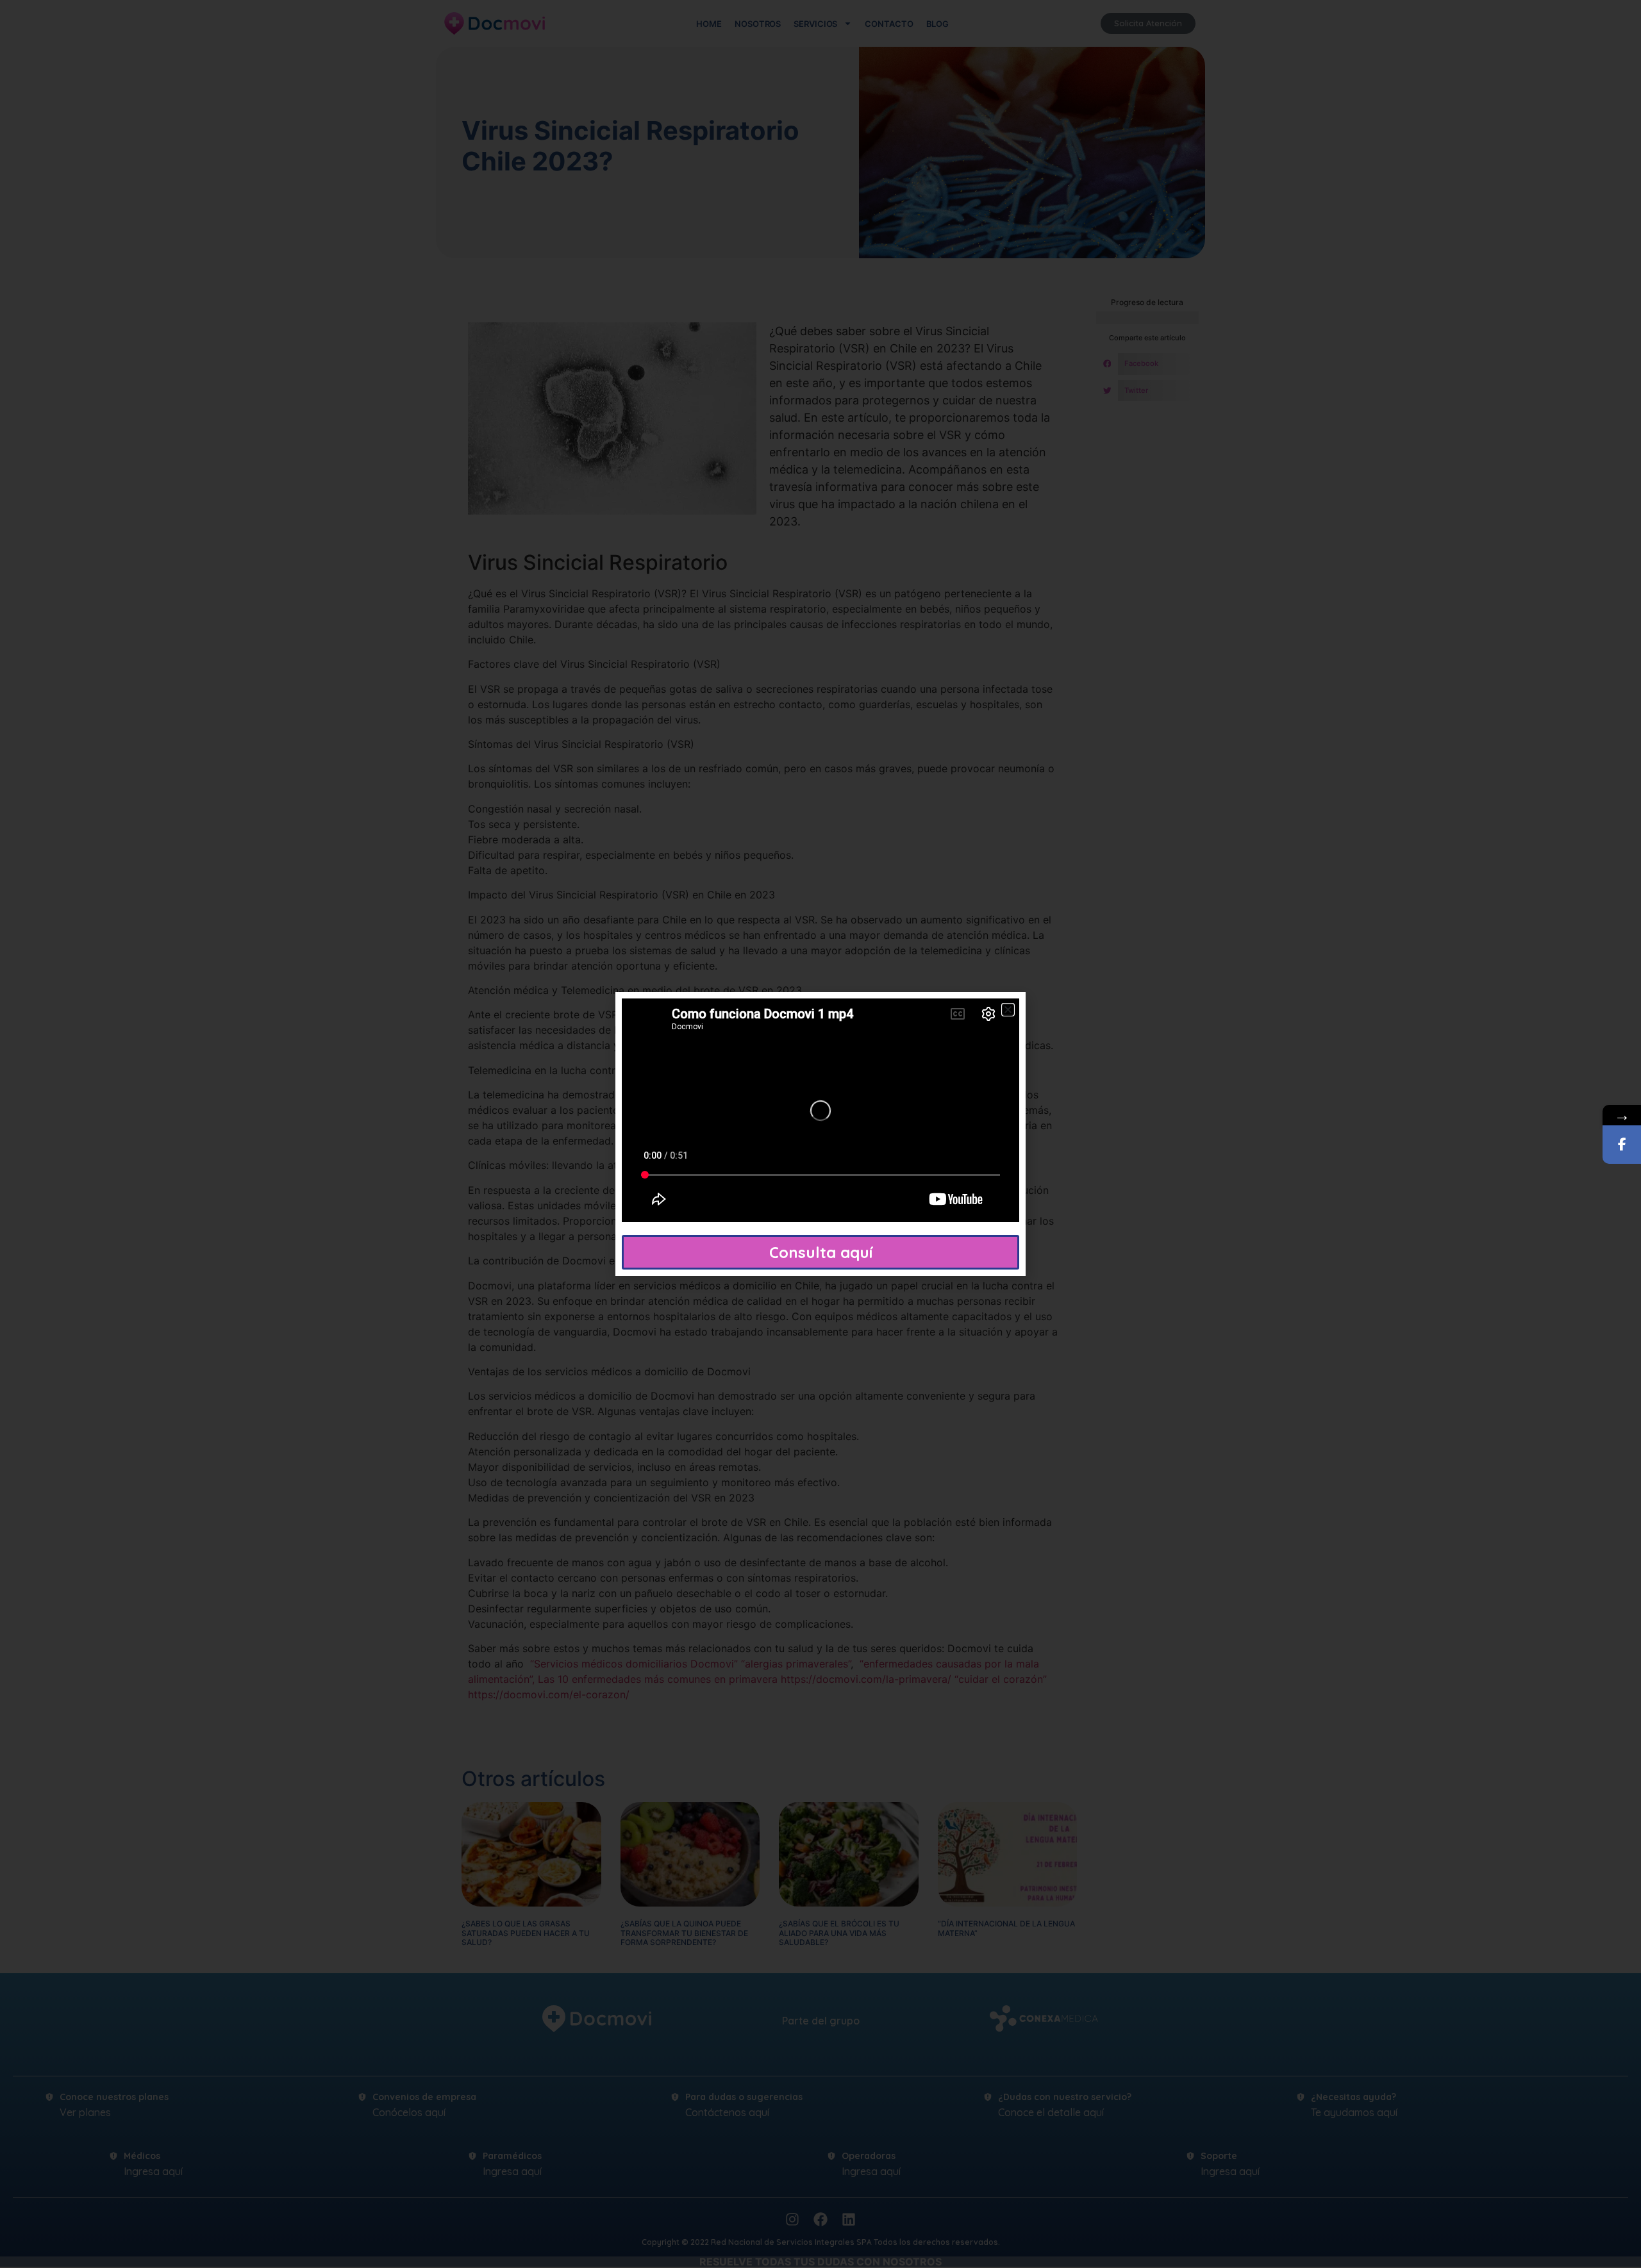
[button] (1008, 1010)
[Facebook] (1622, 1145)
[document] (820, 1134)
